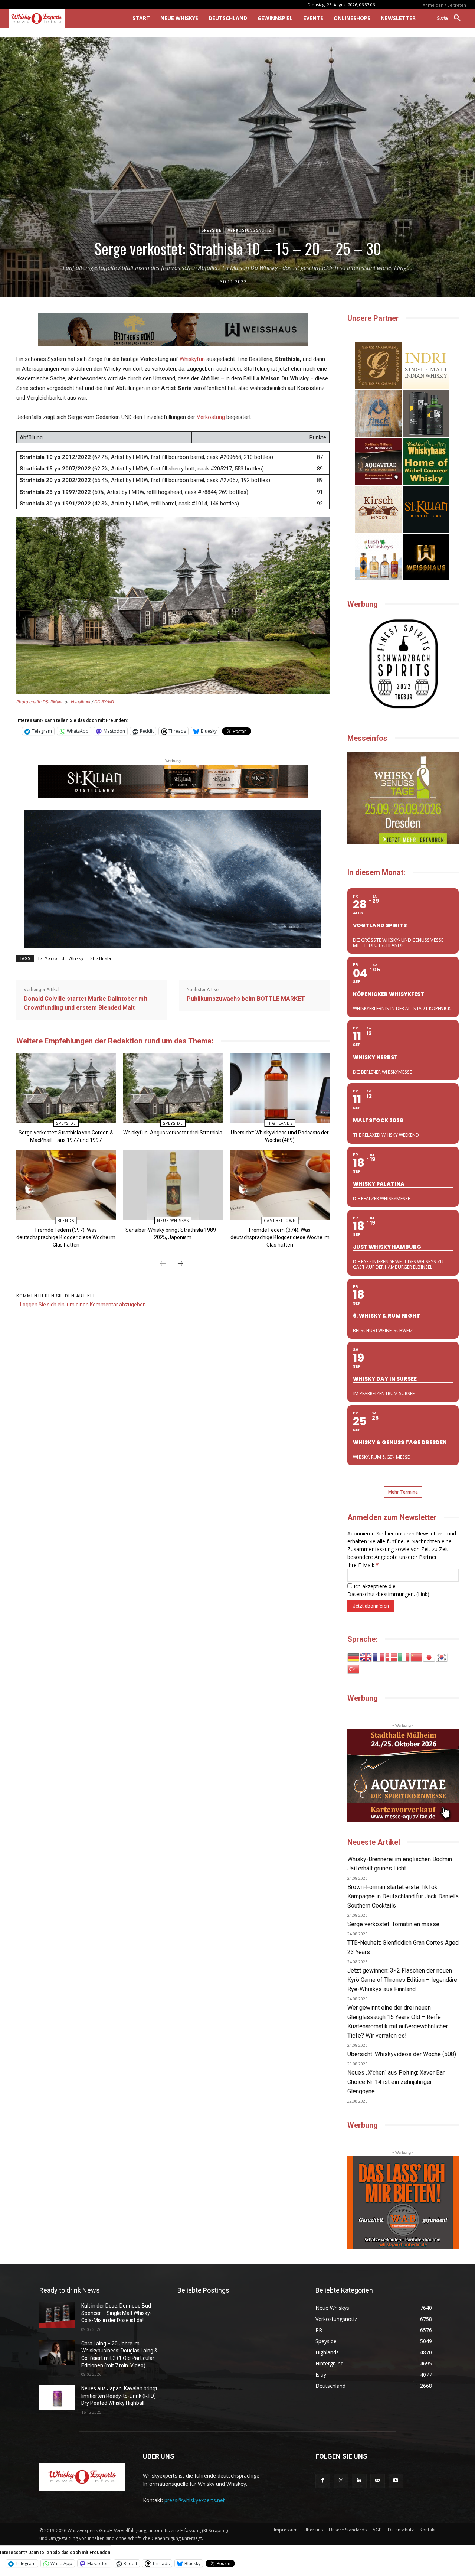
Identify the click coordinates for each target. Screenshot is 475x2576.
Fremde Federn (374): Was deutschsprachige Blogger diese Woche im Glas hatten (280, 1237)
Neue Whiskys (173, 1221)
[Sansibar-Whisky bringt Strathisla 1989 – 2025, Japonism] (173, 1185)
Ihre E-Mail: (363, 1565)
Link (423, 1594)
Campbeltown (280, 1221)
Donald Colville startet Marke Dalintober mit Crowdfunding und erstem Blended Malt (86, 1003)
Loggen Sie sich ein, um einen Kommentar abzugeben (83, 1305)
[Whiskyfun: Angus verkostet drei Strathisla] (173, 1088)
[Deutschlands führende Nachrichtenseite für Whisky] (60, 19)
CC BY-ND (104, 702)
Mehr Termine (403, 1492)
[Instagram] (341, 2481)
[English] (366, 1657)
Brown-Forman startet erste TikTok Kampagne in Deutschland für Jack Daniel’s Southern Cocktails (403, 1896)
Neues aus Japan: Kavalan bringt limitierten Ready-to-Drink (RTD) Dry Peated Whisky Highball (119, 2396)
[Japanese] (429, 1657)
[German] (354, 1657)
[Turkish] (354, 1669)
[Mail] (378, 2481)
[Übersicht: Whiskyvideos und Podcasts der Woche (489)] (280, 1088)
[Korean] (442, 1657)
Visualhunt (81, 702)
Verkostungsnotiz (250, 230)
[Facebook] (323, 2481)
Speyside (212, 230)
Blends (66, 1221)
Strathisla (101, 959)
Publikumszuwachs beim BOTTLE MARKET (246, 999)
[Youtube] (396, 2481)
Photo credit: (30, 702)
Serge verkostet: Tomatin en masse (393, 1924)
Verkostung (211, 417)
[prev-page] (163, 1264)
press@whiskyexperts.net (195, 2500)
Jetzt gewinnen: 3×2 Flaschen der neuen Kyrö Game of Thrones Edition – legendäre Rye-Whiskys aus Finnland (402, 1980)
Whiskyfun (192, 359)
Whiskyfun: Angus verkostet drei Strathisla (173, 1133)
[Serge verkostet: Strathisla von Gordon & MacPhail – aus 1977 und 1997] (66, 1088)
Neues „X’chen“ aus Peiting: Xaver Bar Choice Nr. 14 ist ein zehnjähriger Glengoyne (396, 2082)
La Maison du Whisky (61, 959)
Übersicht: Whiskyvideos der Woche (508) (402, 2054)
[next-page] (180, 1264)
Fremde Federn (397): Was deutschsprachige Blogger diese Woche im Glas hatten (66, 1237)
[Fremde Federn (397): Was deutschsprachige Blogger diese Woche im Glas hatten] (66, 1185)
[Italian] (404, 1657)
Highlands (280, 1123)
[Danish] (392, 1657)
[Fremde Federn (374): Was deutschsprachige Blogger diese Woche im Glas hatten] (280, 1185)
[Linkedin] (359, 2481)
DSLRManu (53, 702)
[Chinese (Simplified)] (417, 1657)
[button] (451, 18)
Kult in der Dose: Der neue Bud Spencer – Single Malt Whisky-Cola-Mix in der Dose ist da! (117, 2313)
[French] (379, 1657)
